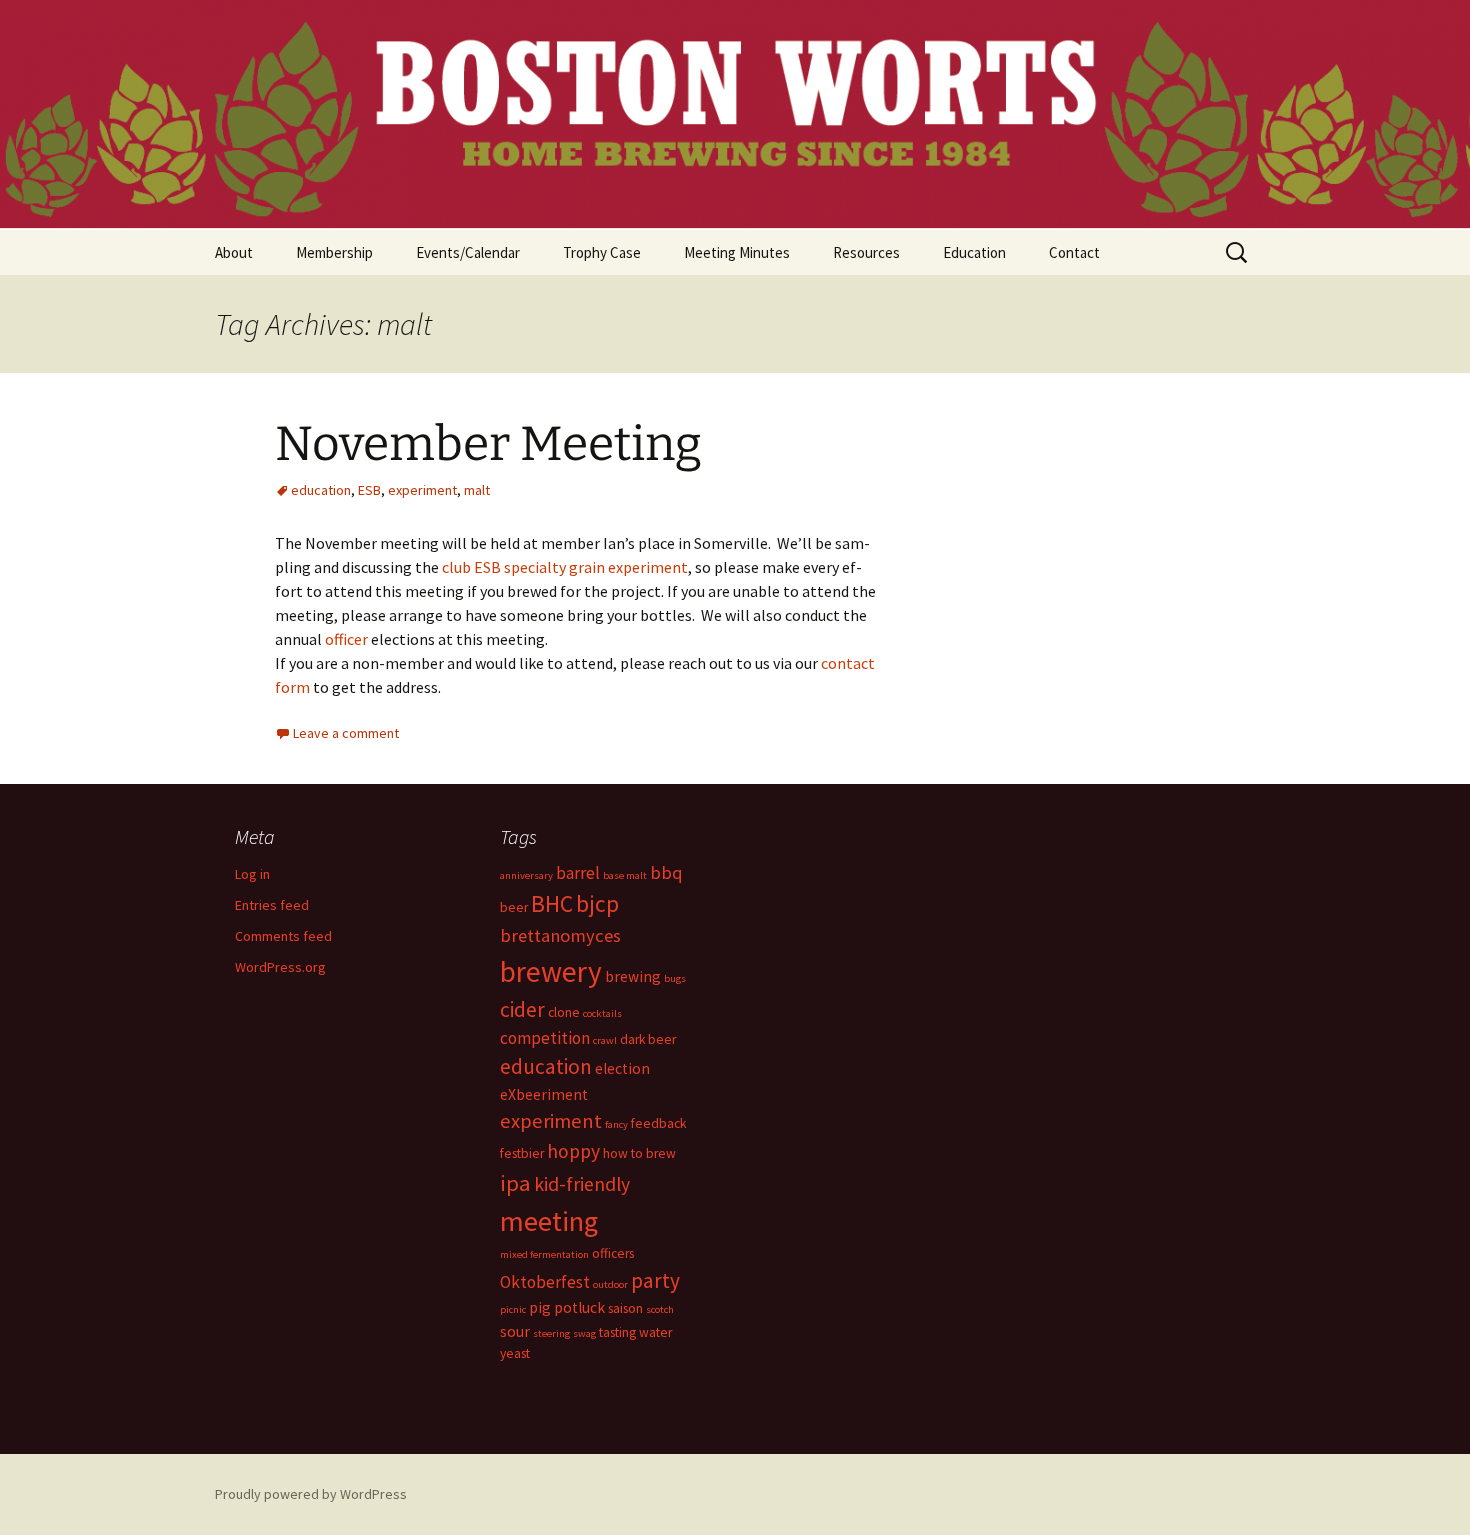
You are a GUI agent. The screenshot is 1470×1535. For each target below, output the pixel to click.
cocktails (602, 1013)
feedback (658, 1123)
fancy (616, 1124)
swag (584, 1333)
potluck (579, 1307)
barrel (578, 873)
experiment (422, 490)
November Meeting (488, 444)
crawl (605, 1040)
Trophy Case (602, 252)
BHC (552, 903)
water (655, 1332)
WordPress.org (280, 967)
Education (974, 252)
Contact (1074, 252)
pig (540, 1307)
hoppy (573, 1151)
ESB (369, 490)
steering (551, 1333)
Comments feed (283, 936)
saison (625, 1308)
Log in (252, 874)
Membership (334, 252)
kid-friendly (582, 1184)
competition (545, 1038)
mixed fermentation (544, 1254)
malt (477, 490)
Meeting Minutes (737, 252)
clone (564, 1012)
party (655, 1280)
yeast (515, 1353)
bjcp (597, 903)
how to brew (639, 1153)
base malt (625, 875)
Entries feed (272, 905)
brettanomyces (560, 935)
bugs (675, 978)
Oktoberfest (545, 1282)
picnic (513, 1309)
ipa (515, 1183)
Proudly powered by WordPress (311, 1494)
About (234, 252)
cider (522, 1009)
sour (515, 1331)
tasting (617, 1332)
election (622, 1068)
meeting (549, 1221)
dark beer (648, 1039)
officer (346, 639)
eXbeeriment (544, 1094)
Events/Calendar (468, 252)
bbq (666, 872)
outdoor (610, 1284)
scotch (660, 1309)
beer (514, 907)
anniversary (526, 875)
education (321, 490)
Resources (866, 252)
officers (613, 1253)
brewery (551, 971)
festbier (522, 1153)
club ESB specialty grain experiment (565, 567)
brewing (633, 976)
